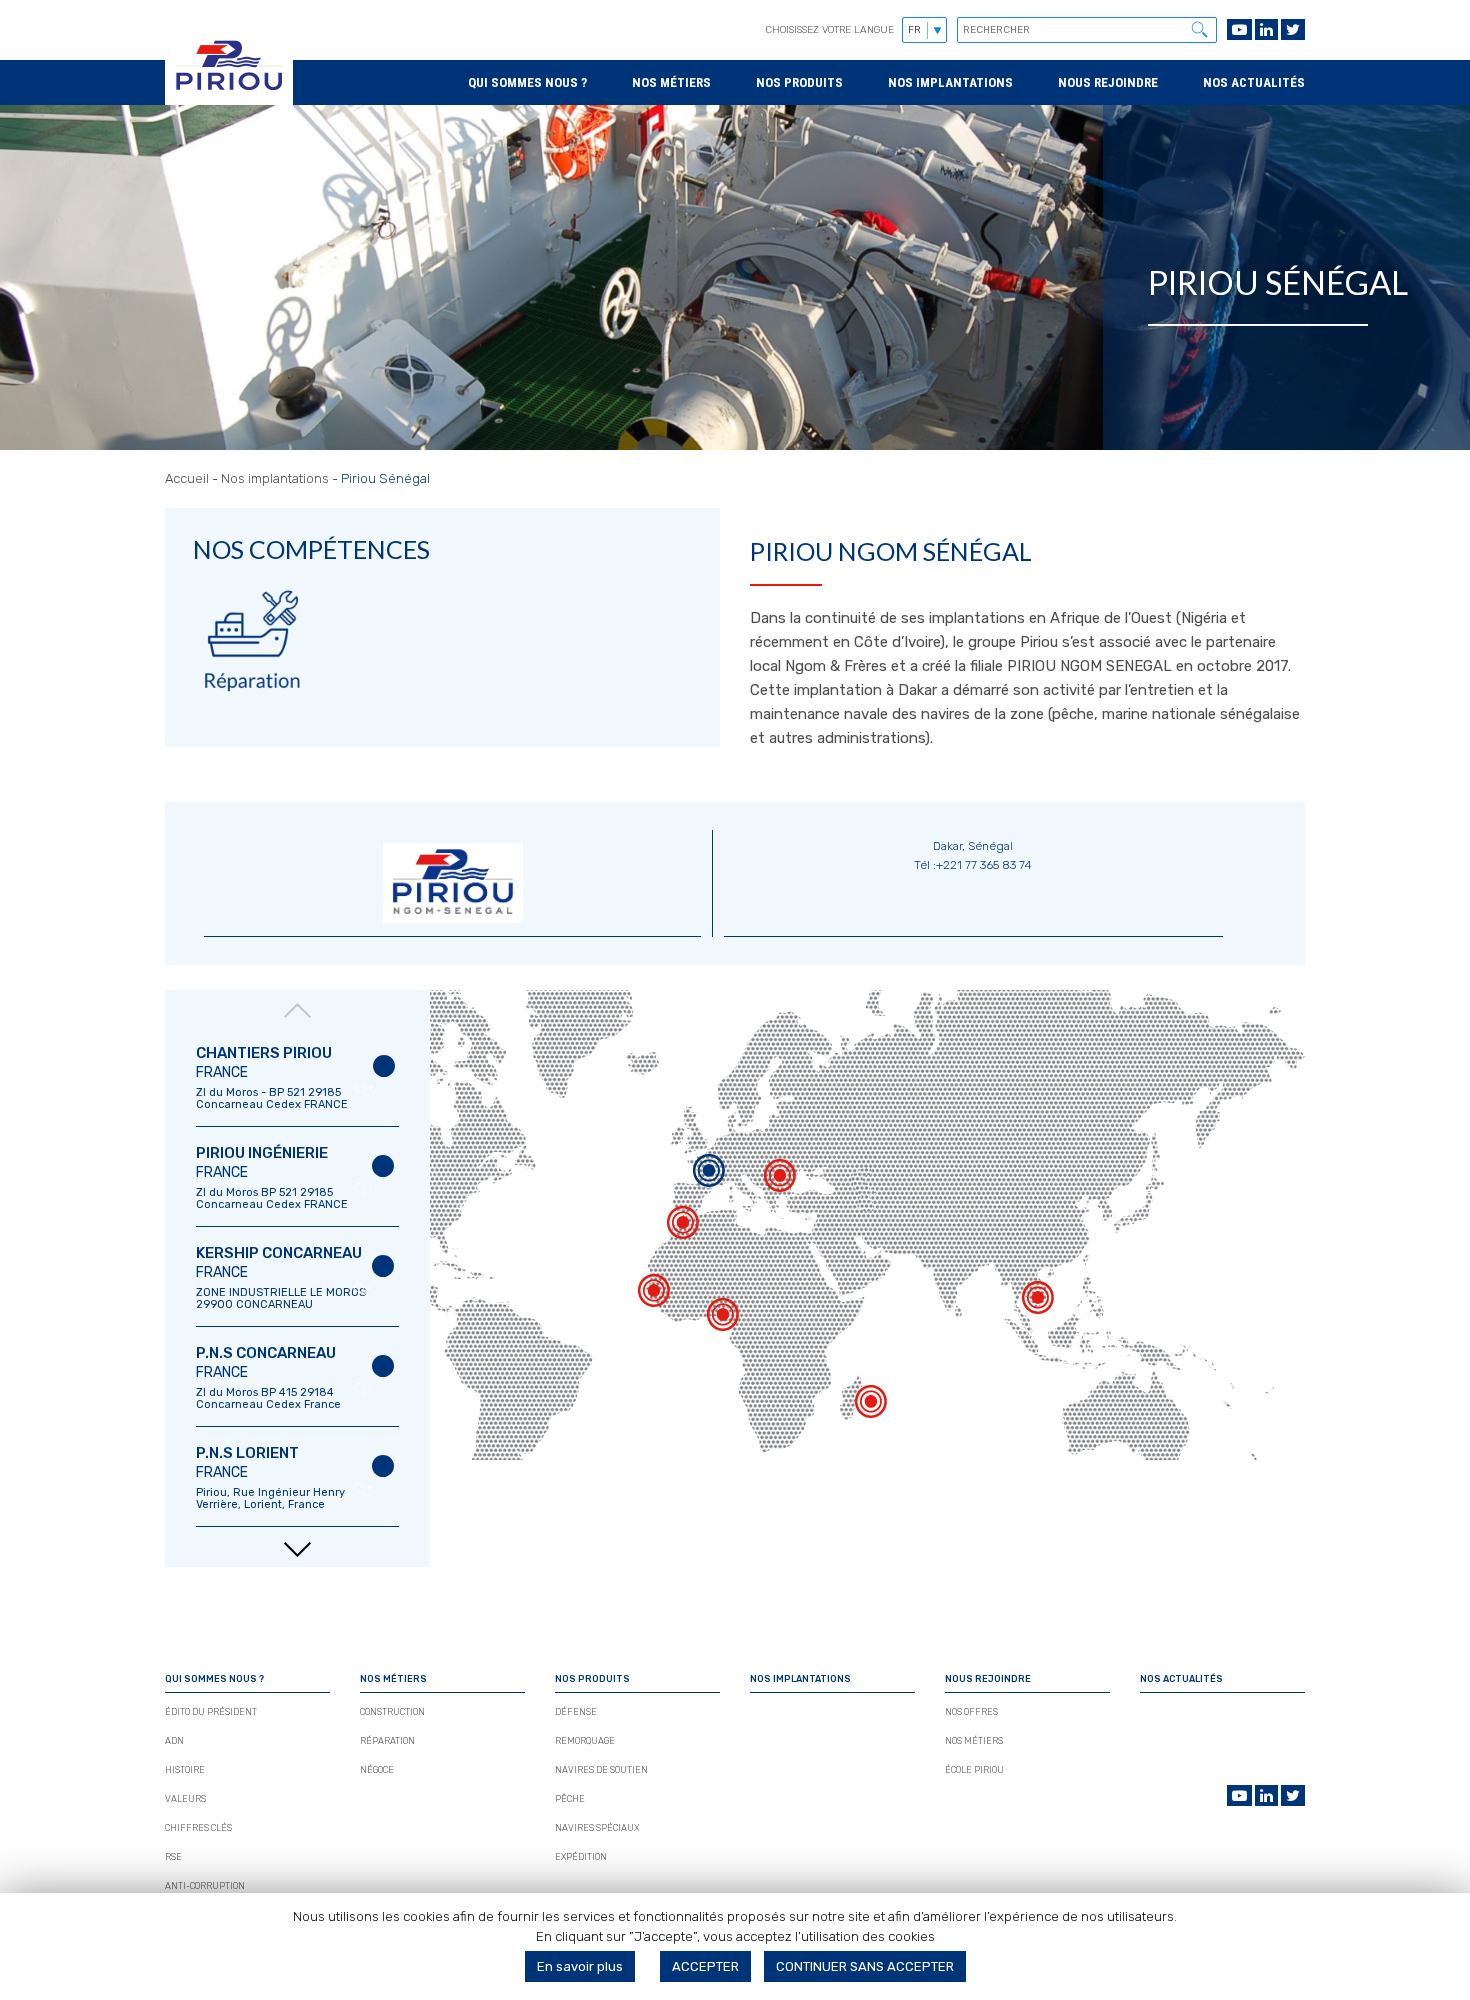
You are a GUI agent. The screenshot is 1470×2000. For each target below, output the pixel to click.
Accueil (187, 478)
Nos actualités (1254, 82)
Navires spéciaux (597, 1828)
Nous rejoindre (1108, 82)
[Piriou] (229, 95)
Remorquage (585, 1741)
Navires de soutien (601, 1770)
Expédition (581, 1857)
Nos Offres (971, 1712)
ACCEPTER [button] (705, 1966)
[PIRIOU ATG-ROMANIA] (780, 1182)
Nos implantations (950, 82)
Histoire (185, 1770)
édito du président (211, 1712)
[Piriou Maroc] (683, 1229)
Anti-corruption (205, 1886)
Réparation (387, 1741)
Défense (576, 1712)
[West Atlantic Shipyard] (723, 1321)
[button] (1199, 29)
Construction (392, 1712)
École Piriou (974, 1770)
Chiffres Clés (198, 1828)
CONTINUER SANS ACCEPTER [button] (865, 1966)
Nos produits (799, 82)
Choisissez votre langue (830, 30)
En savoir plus (580, 1966)
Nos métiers (671, 82)
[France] (709, 1177)
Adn (174, 1741)
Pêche (570, 1799)
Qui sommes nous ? (527, 82)
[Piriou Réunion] (871, 1408)
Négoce (377, 1770)
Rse (173, 1857)
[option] (297, 1078)
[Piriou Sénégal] (654, 1297)
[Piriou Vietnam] (1038, 1304)
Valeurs (185, 1799)
